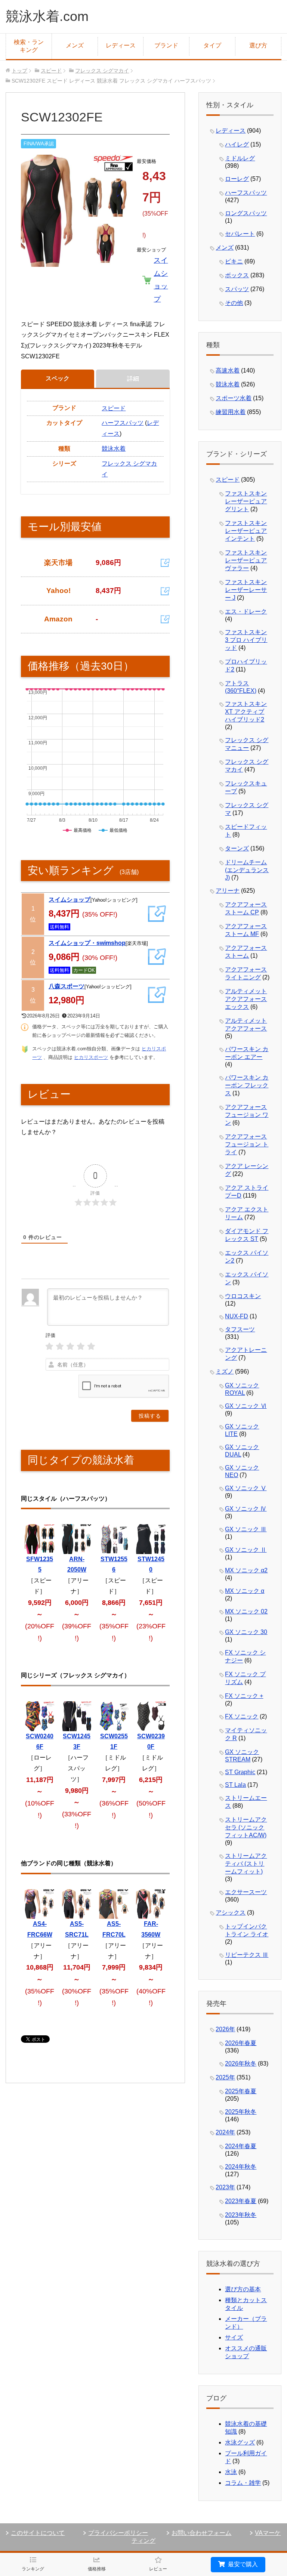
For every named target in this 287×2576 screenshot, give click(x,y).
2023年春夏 (241, 2201)
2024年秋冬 (241, 2167)
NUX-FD (237, 1316)
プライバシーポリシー (118, 2533)
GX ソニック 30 (246, 1632)
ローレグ (237, 179)
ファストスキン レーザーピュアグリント (246, 501)
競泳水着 (114, 449)
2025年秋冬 (241, 2112)
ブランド (166, 45)
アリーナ (228, 891)
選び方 (258, 45)
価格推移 (97, 2569)
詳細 (133, 378)
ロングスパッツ (246, 213)
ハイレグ (237, 144)
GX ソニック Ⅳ (246, 1509)
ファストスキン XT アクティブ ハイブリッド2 (246, 712)
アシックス (231, 1913)
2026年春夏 (241, 2043)
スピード (114, 408)
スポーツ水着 (234, 398)
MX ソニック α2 (246, 1570)
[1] (49, 1346)
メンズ (75, 45)
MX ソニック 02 (246, 1611)
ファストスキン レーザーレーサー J (246, 590)
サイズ (234, 2337)
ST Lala (235, 1785)
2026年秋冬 (241, 2064)
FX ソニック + (244, 1696)
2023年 (225, 2187)
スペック (58, 378)
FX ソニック (242, 1716)
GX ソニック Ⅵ (246, 1406)
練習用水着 (231, 412)
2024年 (225, 2132)
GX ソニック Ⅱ (246, 1550)
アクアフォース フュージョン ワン (247, 1115)
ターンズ (237, 848)
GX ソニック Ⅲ (246, 1529)
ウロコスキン (243, 1296)
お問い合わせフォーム (201, 2533)
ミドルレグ (240, 158)
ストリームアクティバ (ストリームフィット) (246, 1864)
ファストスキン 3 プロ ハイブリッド (246, 640)
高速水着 (228, 370)
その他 (234, 303)
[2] (60, 1346)
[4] (81, 1346)
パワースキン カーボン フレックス (247, 1085)
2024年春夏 (241, 2146)
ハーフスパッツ (123, 423)
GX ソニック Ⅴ (246, 1488)
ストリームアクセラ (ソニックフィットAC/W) (246, 1827)
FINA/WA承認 (39, 144)
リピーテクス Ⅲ (247, 1955)
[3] (70, 1346)
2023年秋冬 (241, 2215)
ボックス (237, 275)
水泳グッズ (240, 2442)
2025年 (225, 2077)
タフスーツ (240, 1329)
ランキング (33, 2569)
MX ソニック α (245, 1591)
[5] (91, 1346)
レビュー (158, 2569)
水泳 (231, 2472)
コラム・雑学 (243, 2483)
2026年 (225, 2029)
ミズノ (225, 1372)
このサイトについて (38, 2533)
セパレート (240, 234)
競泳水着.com (47, 16)
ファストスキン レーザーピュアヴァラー (246, 560)
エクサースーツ (246, 1892)
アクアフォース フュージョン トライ (247, 1144)
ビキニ (234, 261)
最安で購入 (242, 2564)
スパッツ (237, 289)
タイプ (212, 45)
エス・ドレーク (246, 611)
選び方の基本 (243, 2289)
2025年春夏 (241, 2091)
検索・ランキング (29, 46)
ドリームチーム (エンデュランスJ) (247, 870)
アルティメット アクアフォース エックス (246, 999)
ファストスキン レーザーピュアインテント (246, 531)
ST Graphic (240, 1772)
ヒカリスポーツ (91, 1057)
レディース (121, 45)
